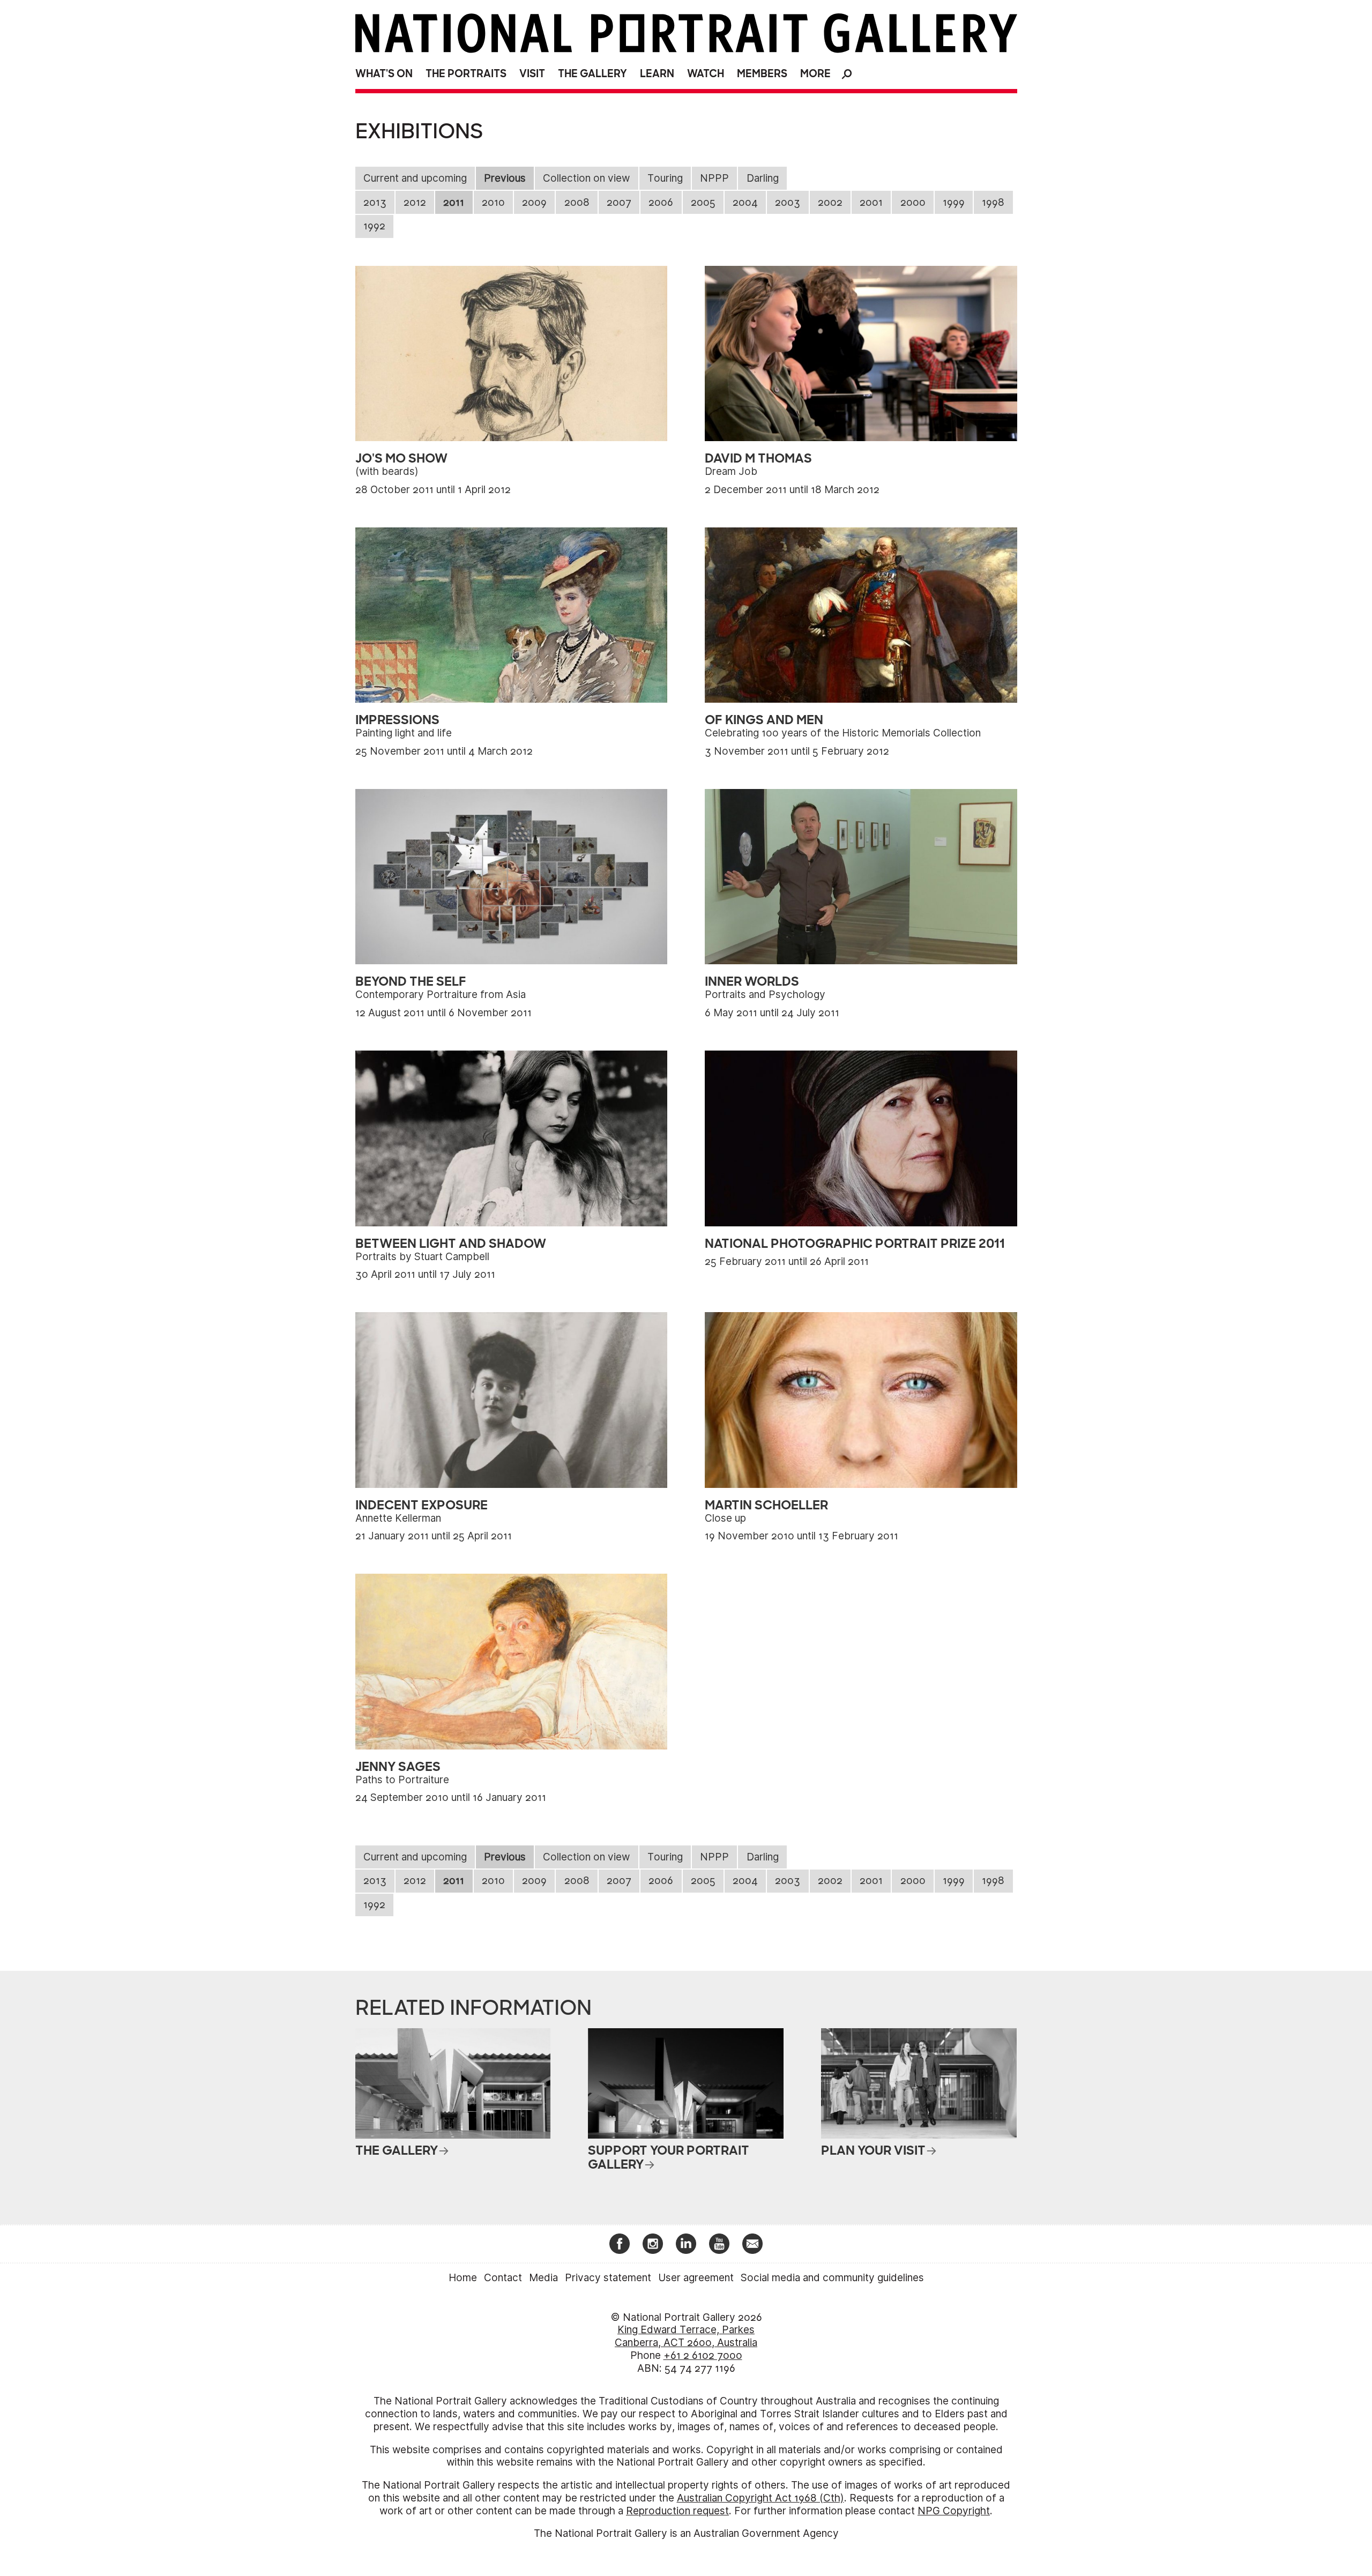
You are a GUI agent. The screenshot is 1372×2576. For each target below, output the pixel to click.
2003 (788, 202)
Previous (505, 178)
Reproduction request (677, 2511)
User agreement (696, 2278)
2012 (415, 202)
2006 (661, 202)
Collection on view (586, 178)
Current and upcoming (415, 178)
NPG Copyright (954, 2511)
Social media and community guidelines (832, 2278)
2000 (913, 202)
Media (543, 2278)
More (815, 74)
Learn (657, 74)
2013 (375, 202)
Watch (706, 74)
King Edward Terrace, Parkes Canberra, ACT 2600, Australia (686, 2336)
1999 (954, 202)
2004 (745, 202)
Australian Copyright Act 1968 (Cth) (760, 2498)
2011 (454, 202)
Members (762, 74)
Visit (532, 74)
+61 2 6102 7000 (703, 2355)
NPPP (714, 178)
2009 (534, 202)
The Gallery (592, 74)
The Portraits (466, 74)
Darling (763, 178)
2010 (493, 202)
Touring (665, 178)
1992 (374, 226)
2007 (619, 202)
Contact (503, 2278)
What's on (384, 74)
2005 (703, 202)
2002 (830, 202)
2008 (577, 202)
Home (463, 2278)
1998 (993, 202)
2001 (871, 202)
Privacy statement (608, 2278)
